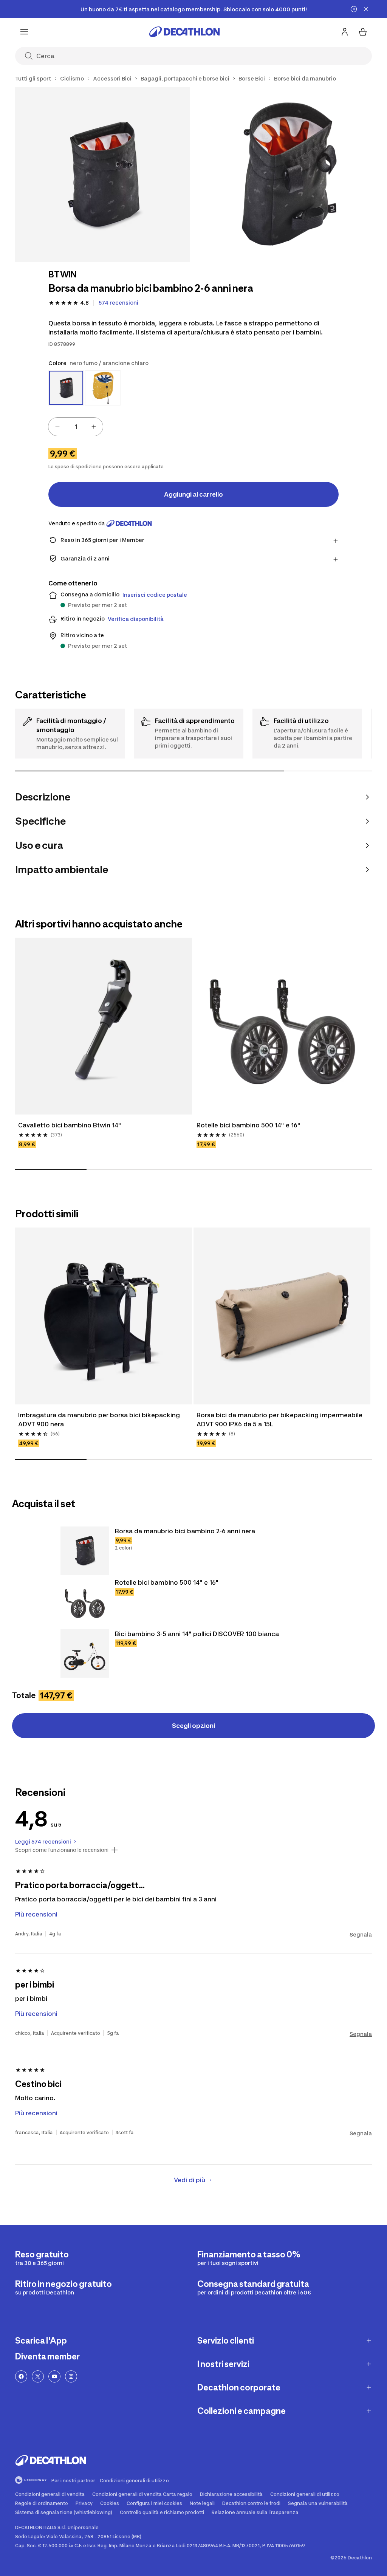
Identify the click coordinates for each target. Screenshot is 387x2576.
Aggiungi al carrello (193, 494)
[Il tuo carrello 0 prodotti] (363, 32)
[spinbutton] (76, 427)
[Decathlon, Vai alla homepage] (184, 32)
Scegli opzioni (193, 1726)
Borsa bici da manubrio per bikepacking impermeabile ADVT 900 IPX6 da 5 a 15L (279, 1420)
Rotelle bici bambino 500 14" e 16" (248, 1125)
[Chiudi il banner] (366, 9)
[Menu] (24, 32)
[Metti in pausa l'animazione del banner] (354, 9)
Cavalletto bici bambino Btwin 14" (70, 1125)
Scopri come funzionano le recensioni (62, 1850)
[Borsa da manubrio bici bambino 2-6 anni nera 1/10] (103, 174)
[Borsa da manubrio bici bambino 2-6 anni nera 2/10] (285, 174)
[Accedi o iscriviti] (345, 32)
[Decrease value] (57, 427)
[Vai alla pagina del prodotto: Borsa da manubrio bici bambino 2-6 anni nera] (85, 1551)
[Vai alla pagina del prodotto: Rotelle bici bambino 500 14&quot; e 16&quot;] (85, 1602)
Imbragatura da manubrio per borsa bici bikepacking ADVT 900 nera (99, 1420)
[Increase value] (94, 427)
